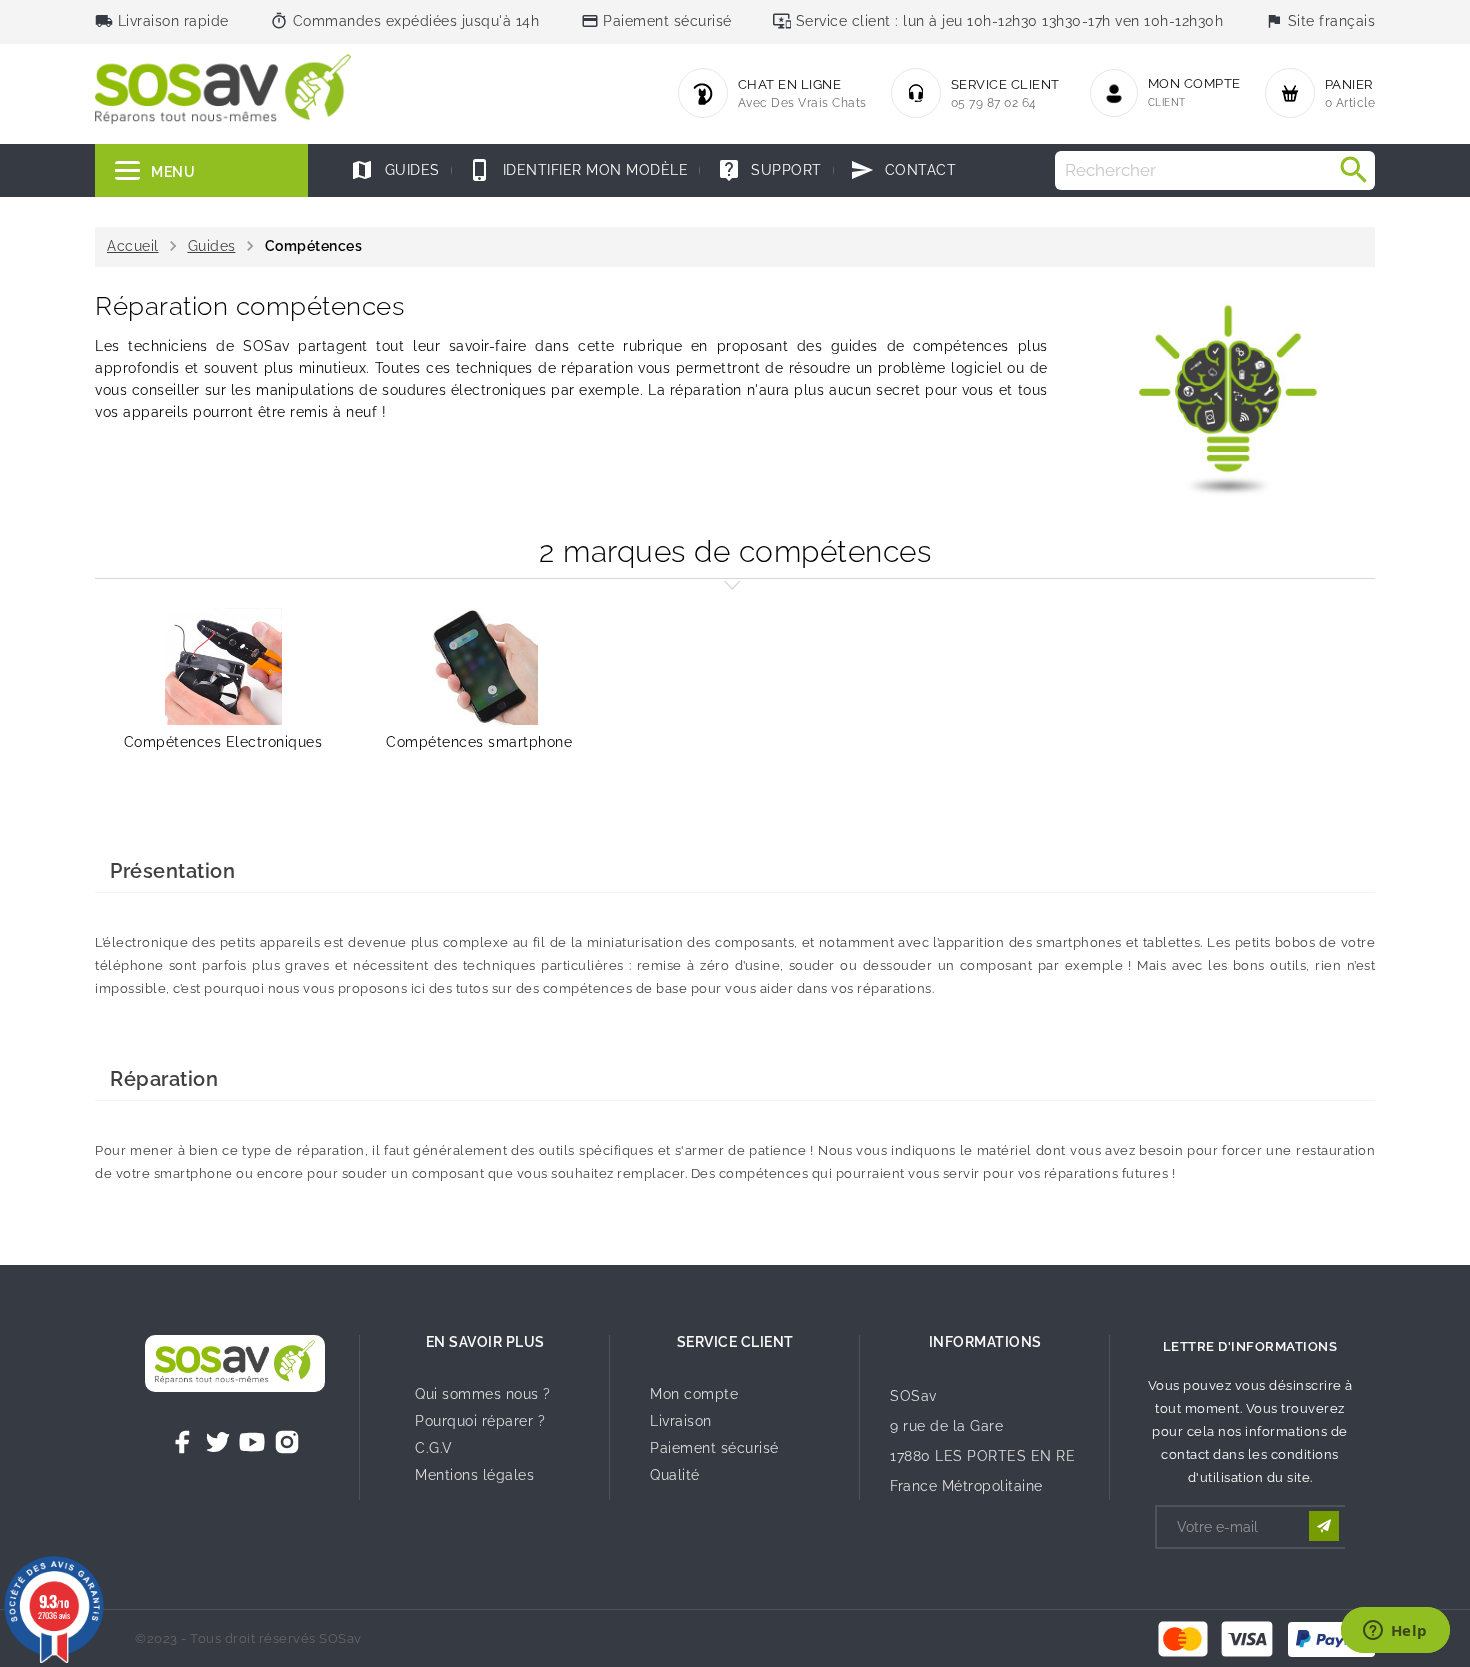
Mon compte (694, 1394)
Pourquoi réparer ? (480, 1421)
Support (769, 170)
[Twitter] (218, 1442)
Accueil (133, 246)
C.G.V (434, 1448)
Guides (395, 170)
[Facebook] (183, 1442)
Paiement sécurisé (714, 1448)
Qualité (675, 1475)
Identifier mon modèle (578, 170)
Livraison (681, 1421)
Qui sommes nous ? (483, 1394)
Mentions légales (474, 1475)
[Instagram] (287, 1442)
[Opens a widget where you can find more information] (1395, 1632)
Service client (735, 1342)
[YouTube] (252, 1442)
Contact (903, 170)
